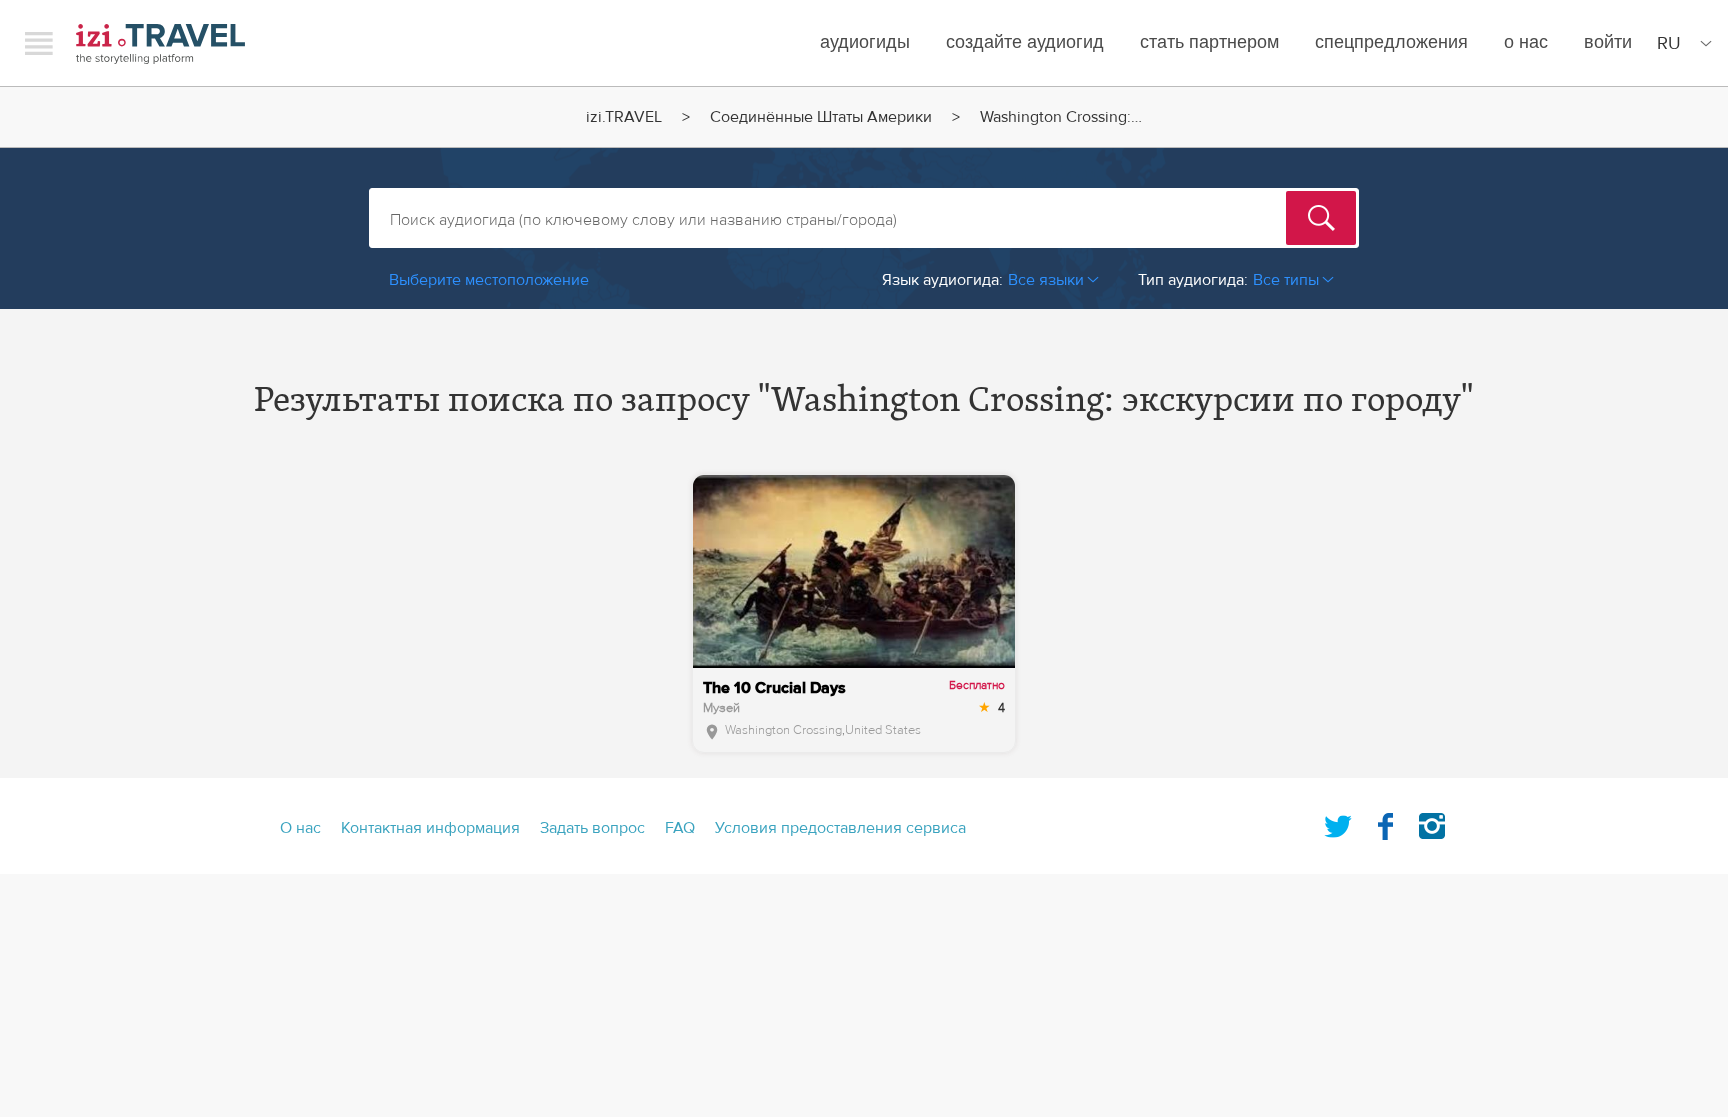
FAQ (680, 828)
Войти (1608, 42)
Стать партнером (1209, 42)
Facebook (1385, 822)
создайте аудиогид (1025, 42)
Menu (39, 43)
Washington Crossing (783, 730)
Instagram (1432, 822)
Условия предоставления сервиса (840, 828)
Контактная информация (430, 828)
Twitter (1338, 822)
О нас (1526, 42)
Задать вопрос (592, 828)
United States (883, 730)
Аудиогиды (865, 42)
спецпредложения (1391, 42)
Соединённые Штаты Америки (821, 117)
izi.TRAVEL (160, 43)
